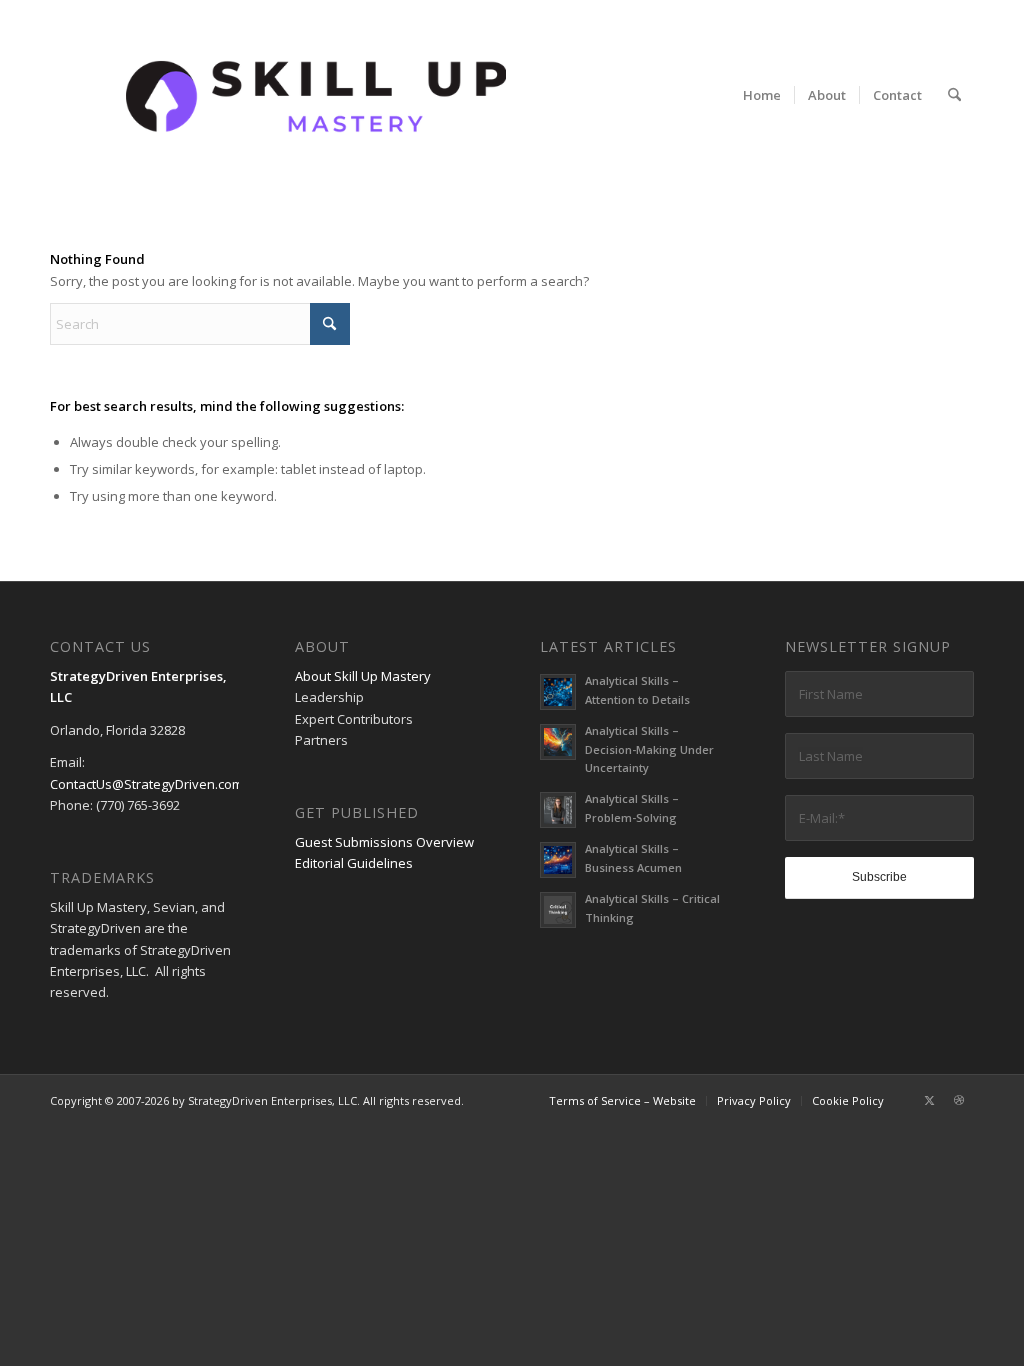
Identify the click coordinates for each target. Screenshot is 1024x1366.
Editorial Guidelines (354, 863)
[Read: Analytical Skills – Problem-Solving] (558, 810)
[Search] (954, 95)
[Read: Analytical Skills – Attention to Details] (558, 692)
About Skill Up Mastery (363, 676)
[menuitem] (762, 95)
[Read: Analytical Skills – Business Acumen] (558, 860)
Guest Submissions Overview (384, 842)
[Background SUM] (316, 95)
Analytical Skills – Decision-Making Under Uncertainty (649, 749)
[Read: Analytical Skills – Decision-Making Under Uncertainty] (558, 742)
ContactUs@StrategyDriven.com (146, 784)
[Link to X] (929, 1100)
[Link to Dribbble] (959, 1100)
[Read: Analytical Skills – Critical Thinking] (558, 910)
